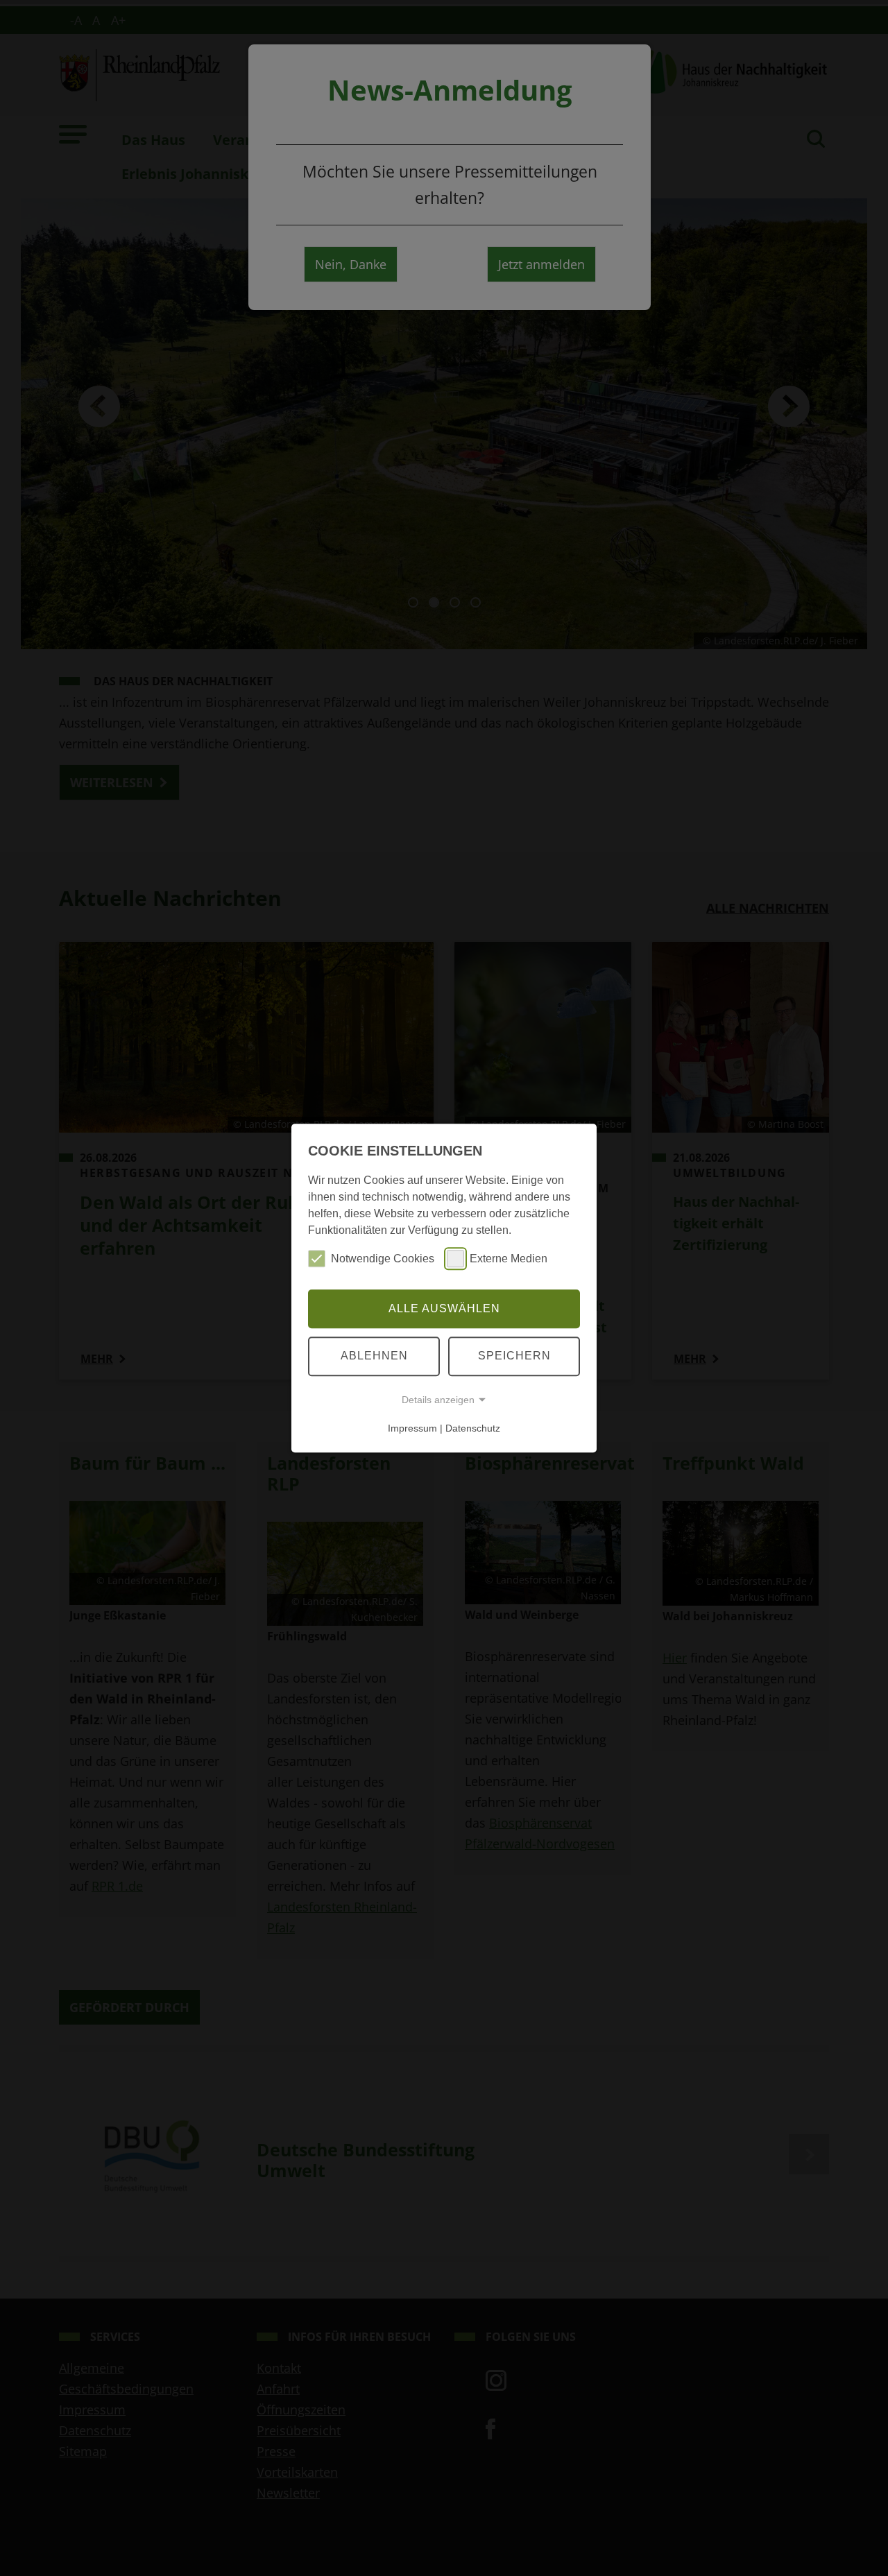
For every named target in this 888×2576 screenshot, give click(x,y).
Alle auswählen (444, 1308)
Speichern (514, 1356)
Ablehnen (374, 1356)
